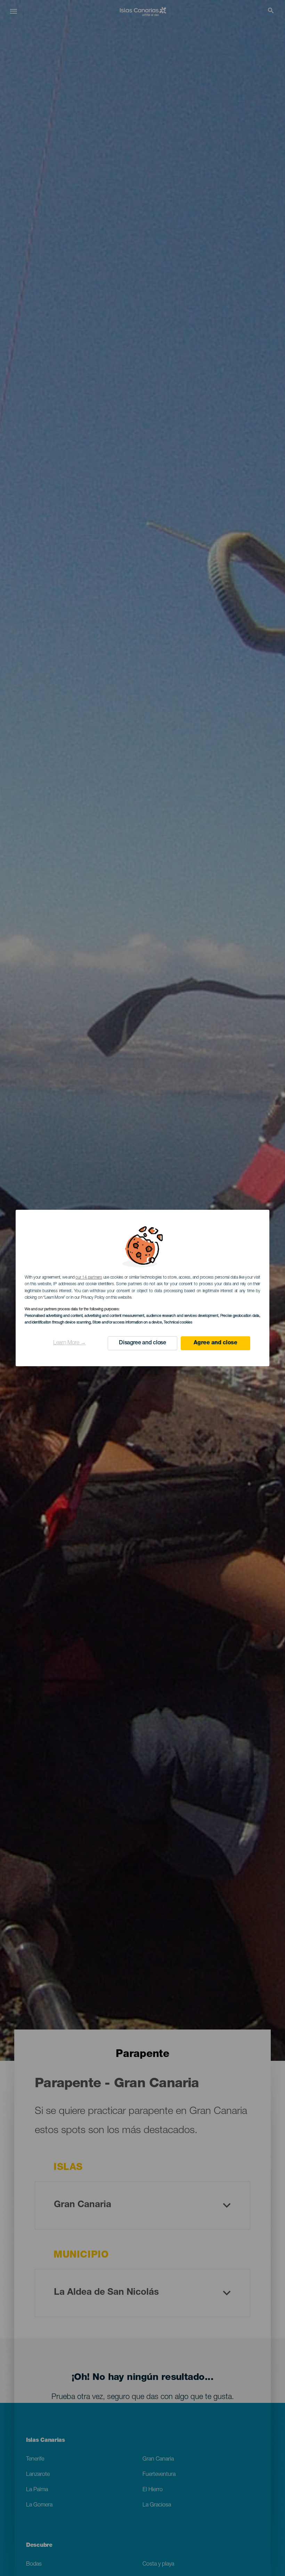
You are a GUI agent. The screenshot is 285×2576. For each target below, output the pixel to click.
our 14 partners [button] (89, 1278)
